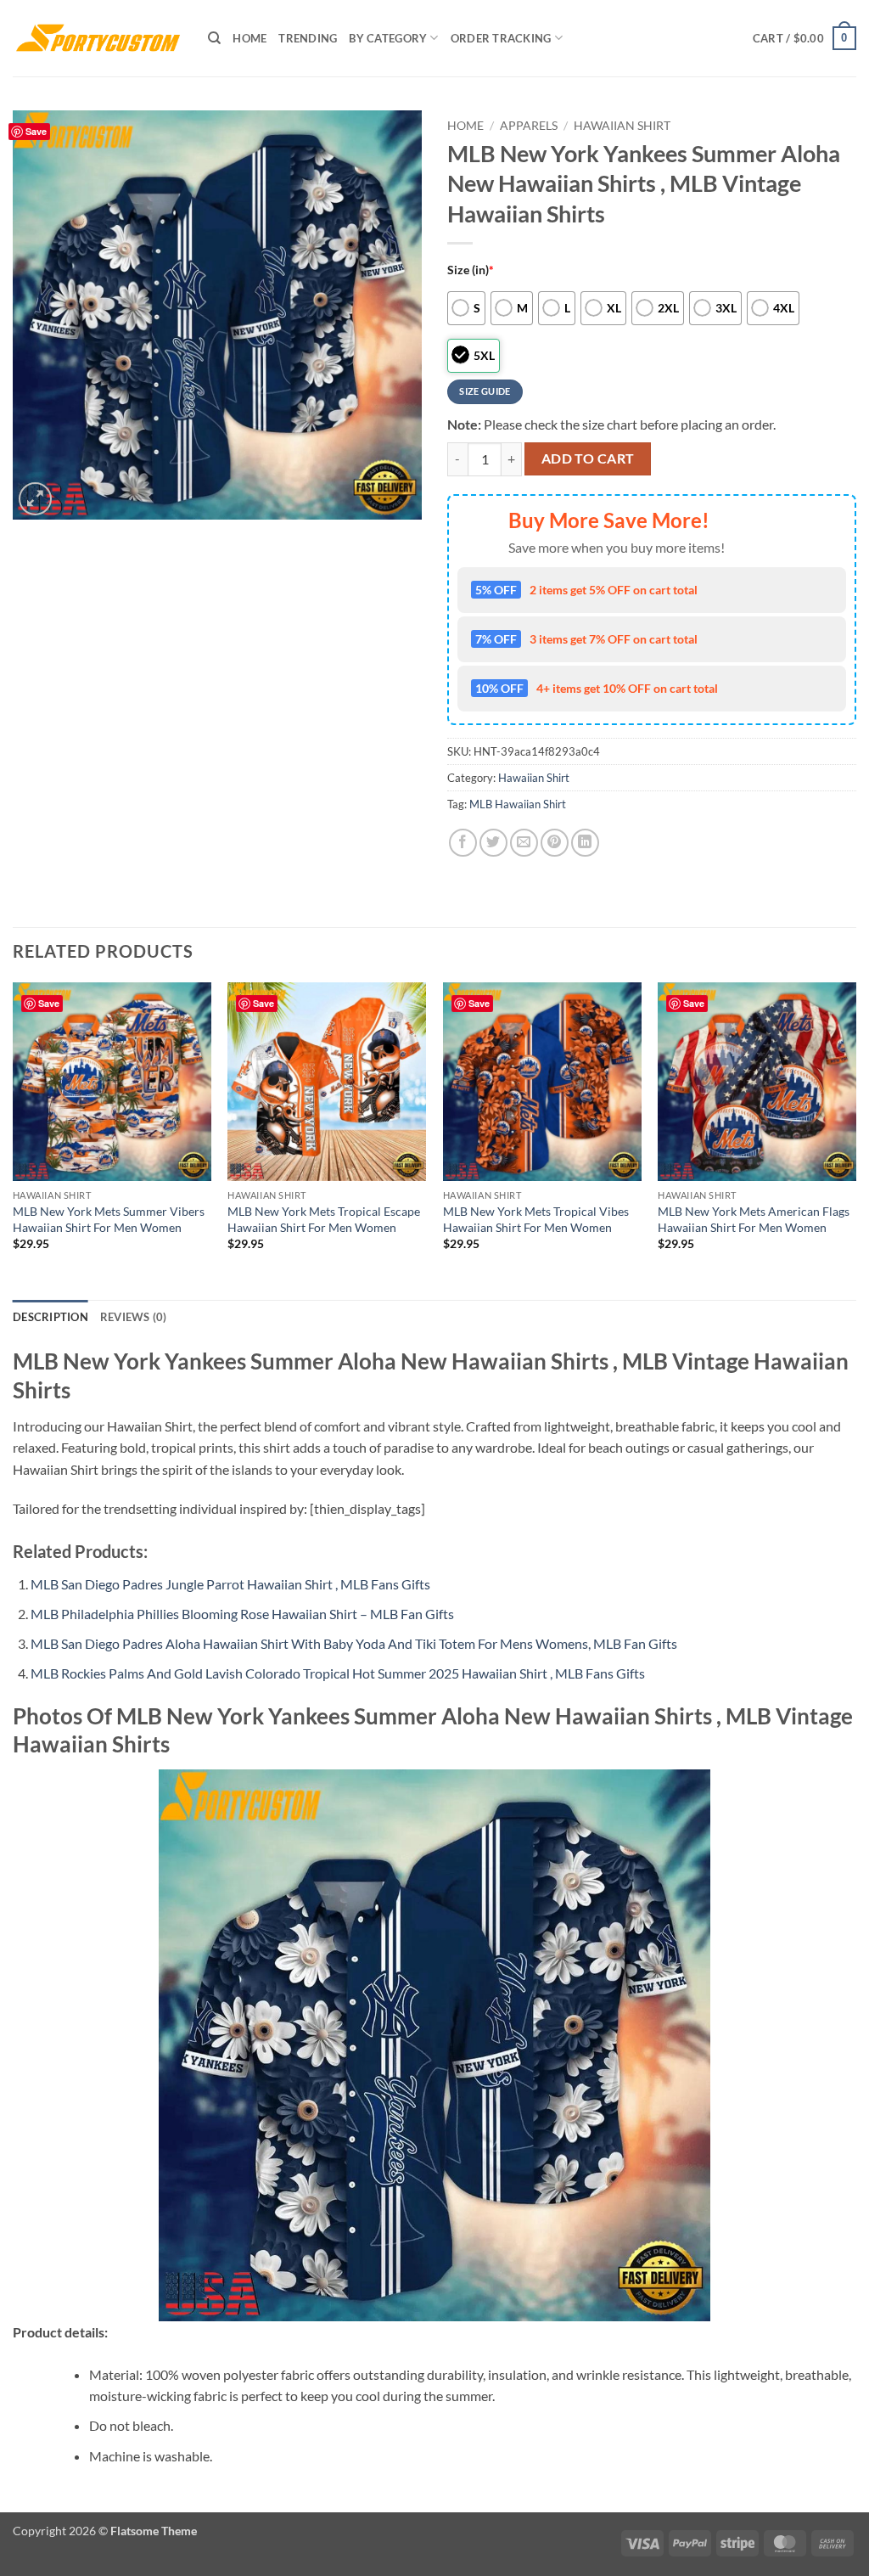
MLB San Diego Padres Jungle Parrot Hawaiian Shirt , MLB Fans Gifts (230, 1584)
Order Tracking (501, 38)
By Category (388, 38)
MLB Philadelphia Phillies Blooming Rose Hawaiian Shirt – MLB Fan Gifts (242, 1614)
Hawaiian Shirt (622, 126)
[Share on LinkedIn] (585, 843)
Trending (308, 38)
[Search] (214, 38)
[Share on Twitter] (493, 843)
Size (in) (471, 270)
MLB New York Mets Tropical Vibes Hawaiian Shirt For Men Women (536, 1219)
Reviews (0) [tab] (134, 1317)
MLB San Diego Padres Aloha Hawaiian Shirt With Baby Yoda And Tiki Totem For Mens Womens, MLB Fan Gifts (354, 1643)
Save (36, 131)
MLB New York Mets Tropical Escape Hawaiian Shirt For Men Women (324, 1219)
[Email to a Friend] (524, 843)
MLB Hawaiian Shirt (518, 804)
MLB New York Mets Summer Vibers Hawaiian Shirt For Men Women (109, 1219)
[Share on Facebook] (463, 843)
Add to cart (588, 458)
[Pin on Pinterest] (555, 843)
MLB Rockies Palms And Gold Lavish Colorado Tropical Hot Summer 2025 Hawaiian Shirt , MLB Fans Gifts (338, 1673)
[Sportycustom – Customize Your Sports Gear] (98, 38)
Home (249, 38)
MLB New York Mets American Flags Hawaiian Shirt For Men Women (754, 1219)
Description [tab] (50, 1317)
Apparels (529, 126)
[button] (805, 38)
